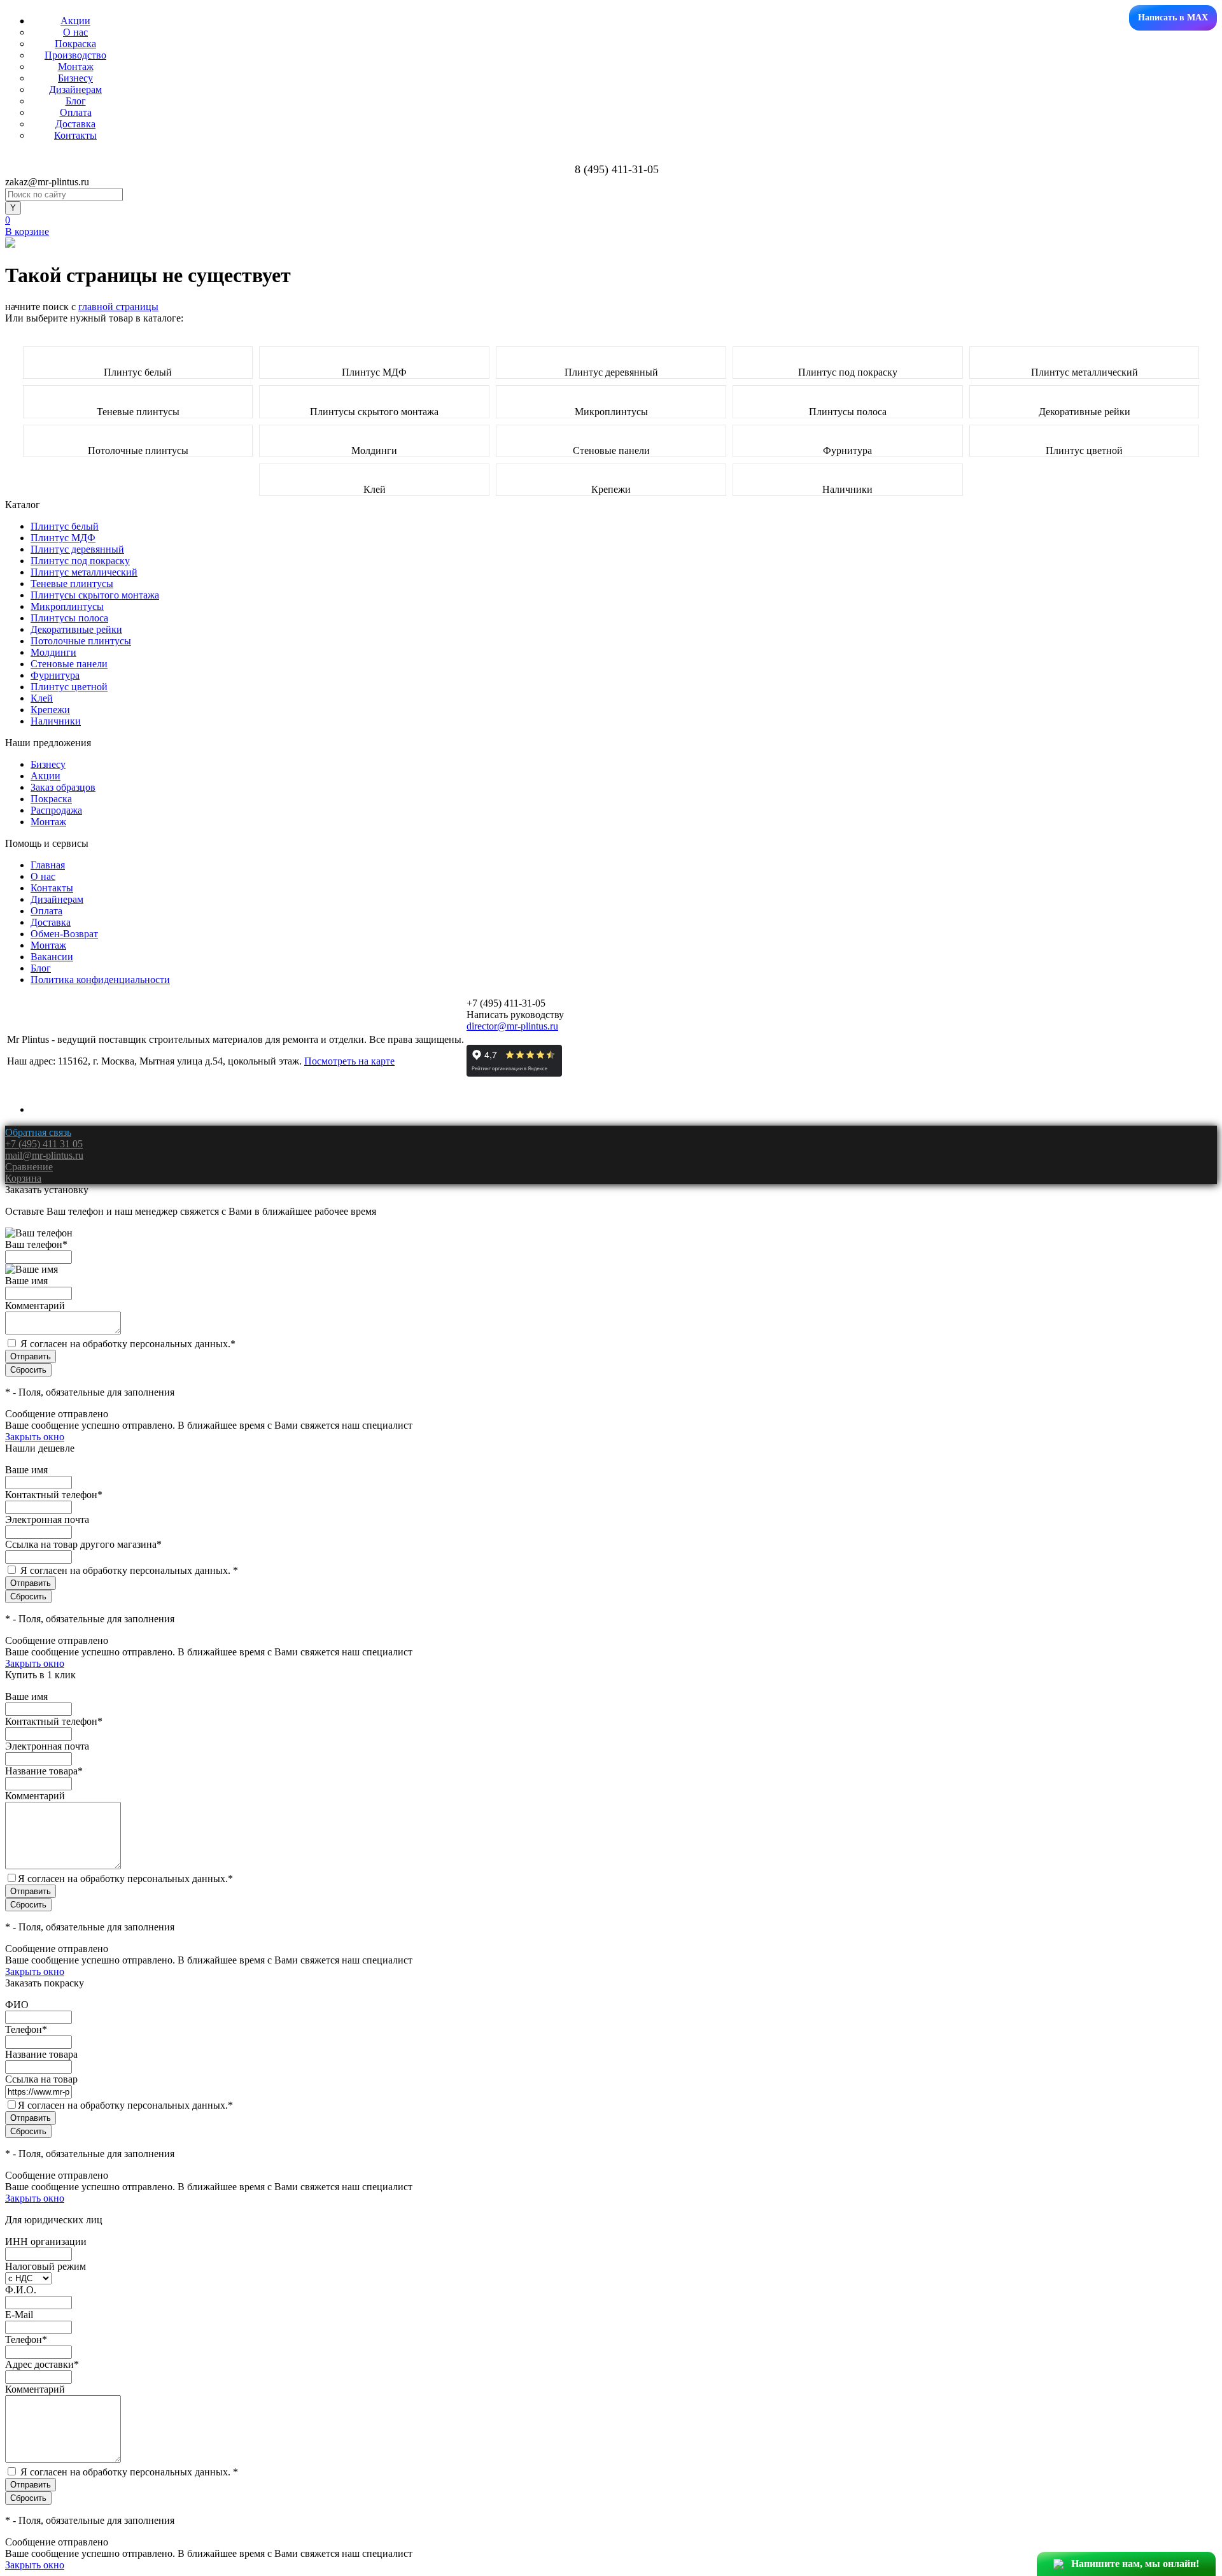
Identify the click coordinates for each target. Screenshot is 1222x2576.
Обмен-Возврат (64, 934)
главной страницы (118, 307)
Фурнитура (847, 450)
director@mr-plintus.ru (512, 1026)
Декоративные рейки (1085, 412)
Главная (48, 865)
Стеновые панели (611, 450)
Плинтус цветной (1084, 450)
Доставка (75, 124)
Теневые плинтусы (138, 412)
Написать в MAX (1173, 18)
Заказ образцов (63, 787)
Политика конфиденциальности (100, 980)
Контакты (75, 135)
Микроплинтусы (611, 412)
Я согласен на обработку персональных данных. (128, 1344)
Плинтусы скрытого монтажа (374, 412)
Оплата (76, 112)
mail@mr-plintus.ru (44, 1155)
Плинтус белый (138, 372)
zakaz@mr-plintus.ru (47, 182)
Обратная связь (38, 1132)
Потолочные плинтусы (138, 450)
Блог (76, 101)
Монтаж (76, 67)
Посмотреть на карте (349, 1061)
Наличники (847, 489)
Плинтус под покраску (848, 372)
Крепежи (611, 489)
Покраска (75, 44)
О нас (75, 32)
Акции (75, 21)
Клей (375, 489)
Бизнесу (75, 78)
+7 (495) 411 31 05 (44, 1144)
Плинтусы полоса (848, 412)
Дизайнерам (75, 89)
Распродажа (56, 810)
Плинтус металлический (1085, 372)
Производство (75, 55)
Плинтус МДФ (374, 372)
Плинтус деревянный (611, 372)
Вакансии (52, 957)
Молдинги (374, 450)
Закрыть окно (35, 1437)
